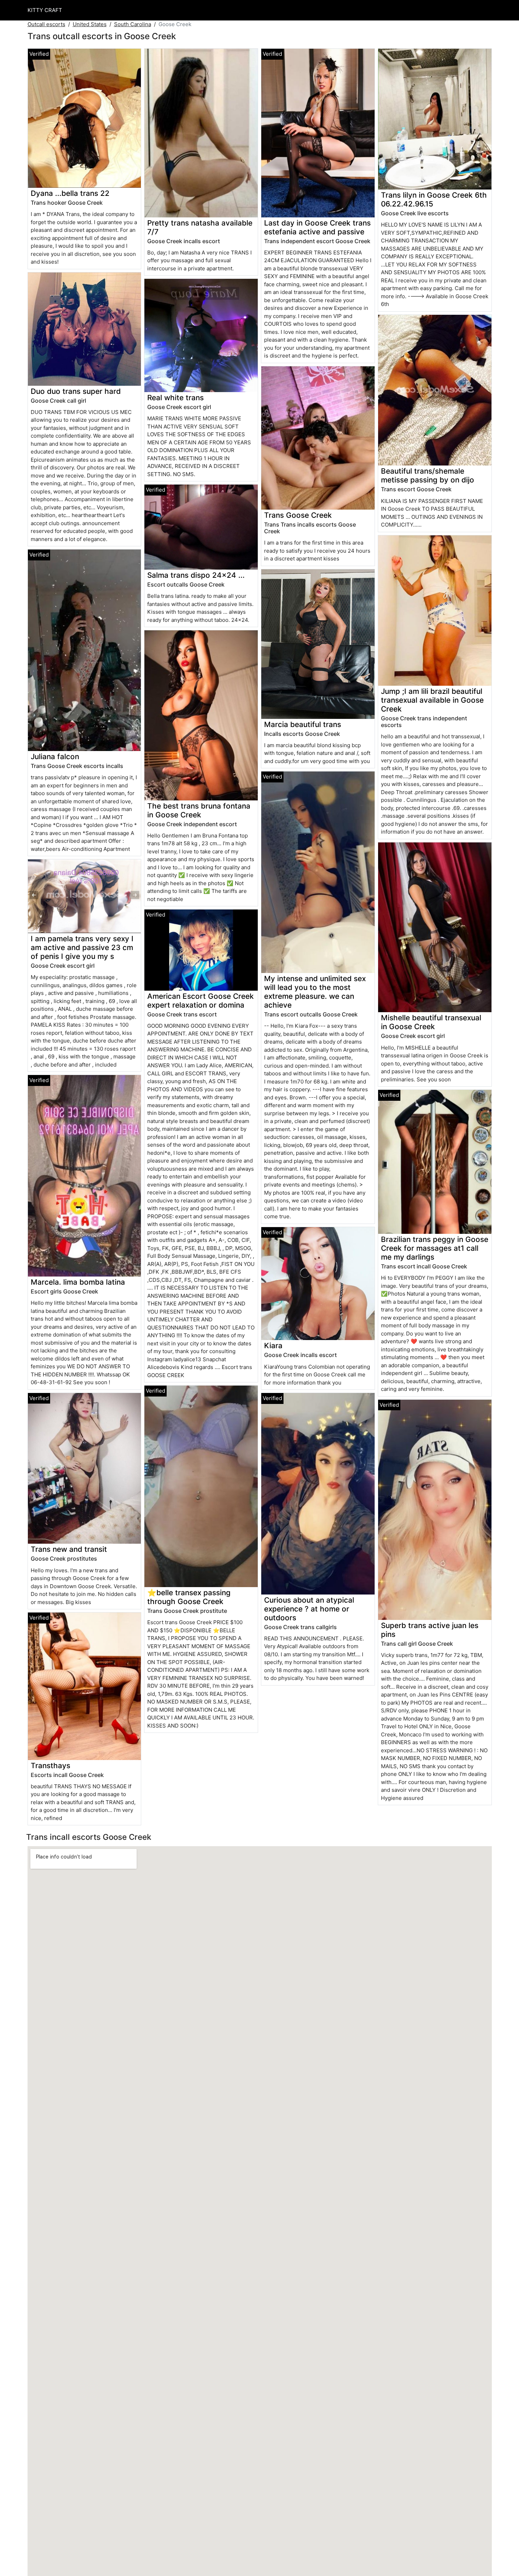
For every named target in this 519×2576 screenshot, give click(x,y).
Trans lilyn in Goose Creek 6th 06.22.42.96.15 (434, 199)
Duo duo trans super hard (76, 391)
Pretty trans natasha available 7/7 (200, 227)
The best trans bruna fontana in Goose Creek (199, 810)
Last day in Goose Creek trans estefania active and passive (317, 227)
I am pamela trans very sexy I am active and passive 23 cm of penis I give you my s (82, 947)
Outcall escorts (46, 24)
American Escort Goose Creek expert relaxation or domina (201, 1001)
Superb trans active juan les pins (430, 1630)
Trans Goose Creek (298, 515)
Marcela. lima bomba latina (78, 1282)
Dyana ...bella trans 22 (70, 193)
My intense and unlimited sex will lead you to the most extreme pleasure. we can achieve (315, 992)
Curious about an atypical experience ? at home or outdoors (309, 1609)
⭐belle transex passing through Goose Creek (189, 1597)
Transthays (50, 1766)
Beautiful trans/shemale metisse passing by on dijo (428, 475)
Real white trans (175, 398)
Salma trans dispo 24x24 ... (196, 575)
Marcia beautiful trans (303, 724)
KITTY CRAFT (45, 10)
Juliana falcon (55, 756)
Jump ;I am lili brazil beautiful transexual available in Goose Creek (432, 700)
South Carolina (133, 24)
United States (90, 24)
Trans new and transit (69, 1549)
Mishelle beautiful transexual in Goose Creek (431, 1022)
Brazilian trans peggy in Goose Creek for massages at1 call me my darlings (435, 1248)
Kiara (273, 1346)
